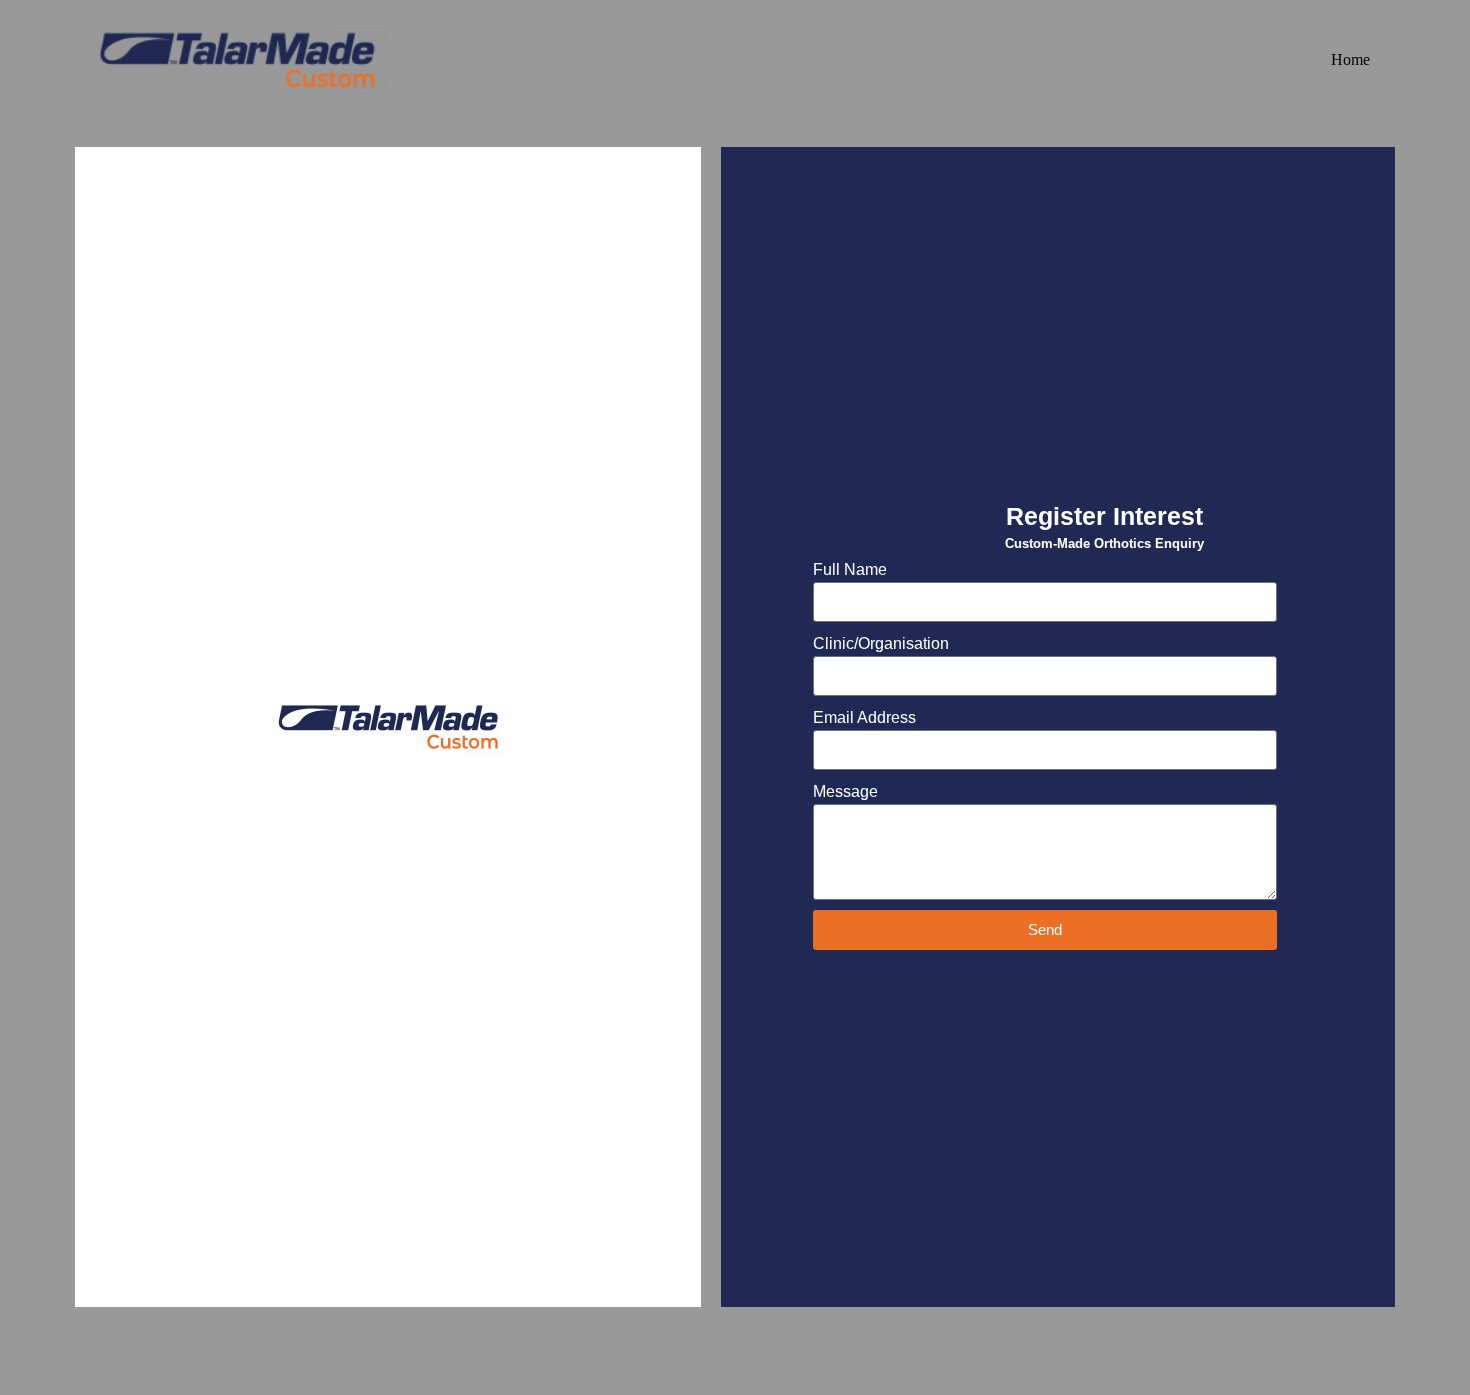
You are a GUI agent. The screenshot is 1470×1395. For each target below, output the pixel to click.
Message (845, 791)
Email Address (864, 717)
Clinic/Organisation (881, 643)
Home (1350, 59)
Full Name (850, 569)
